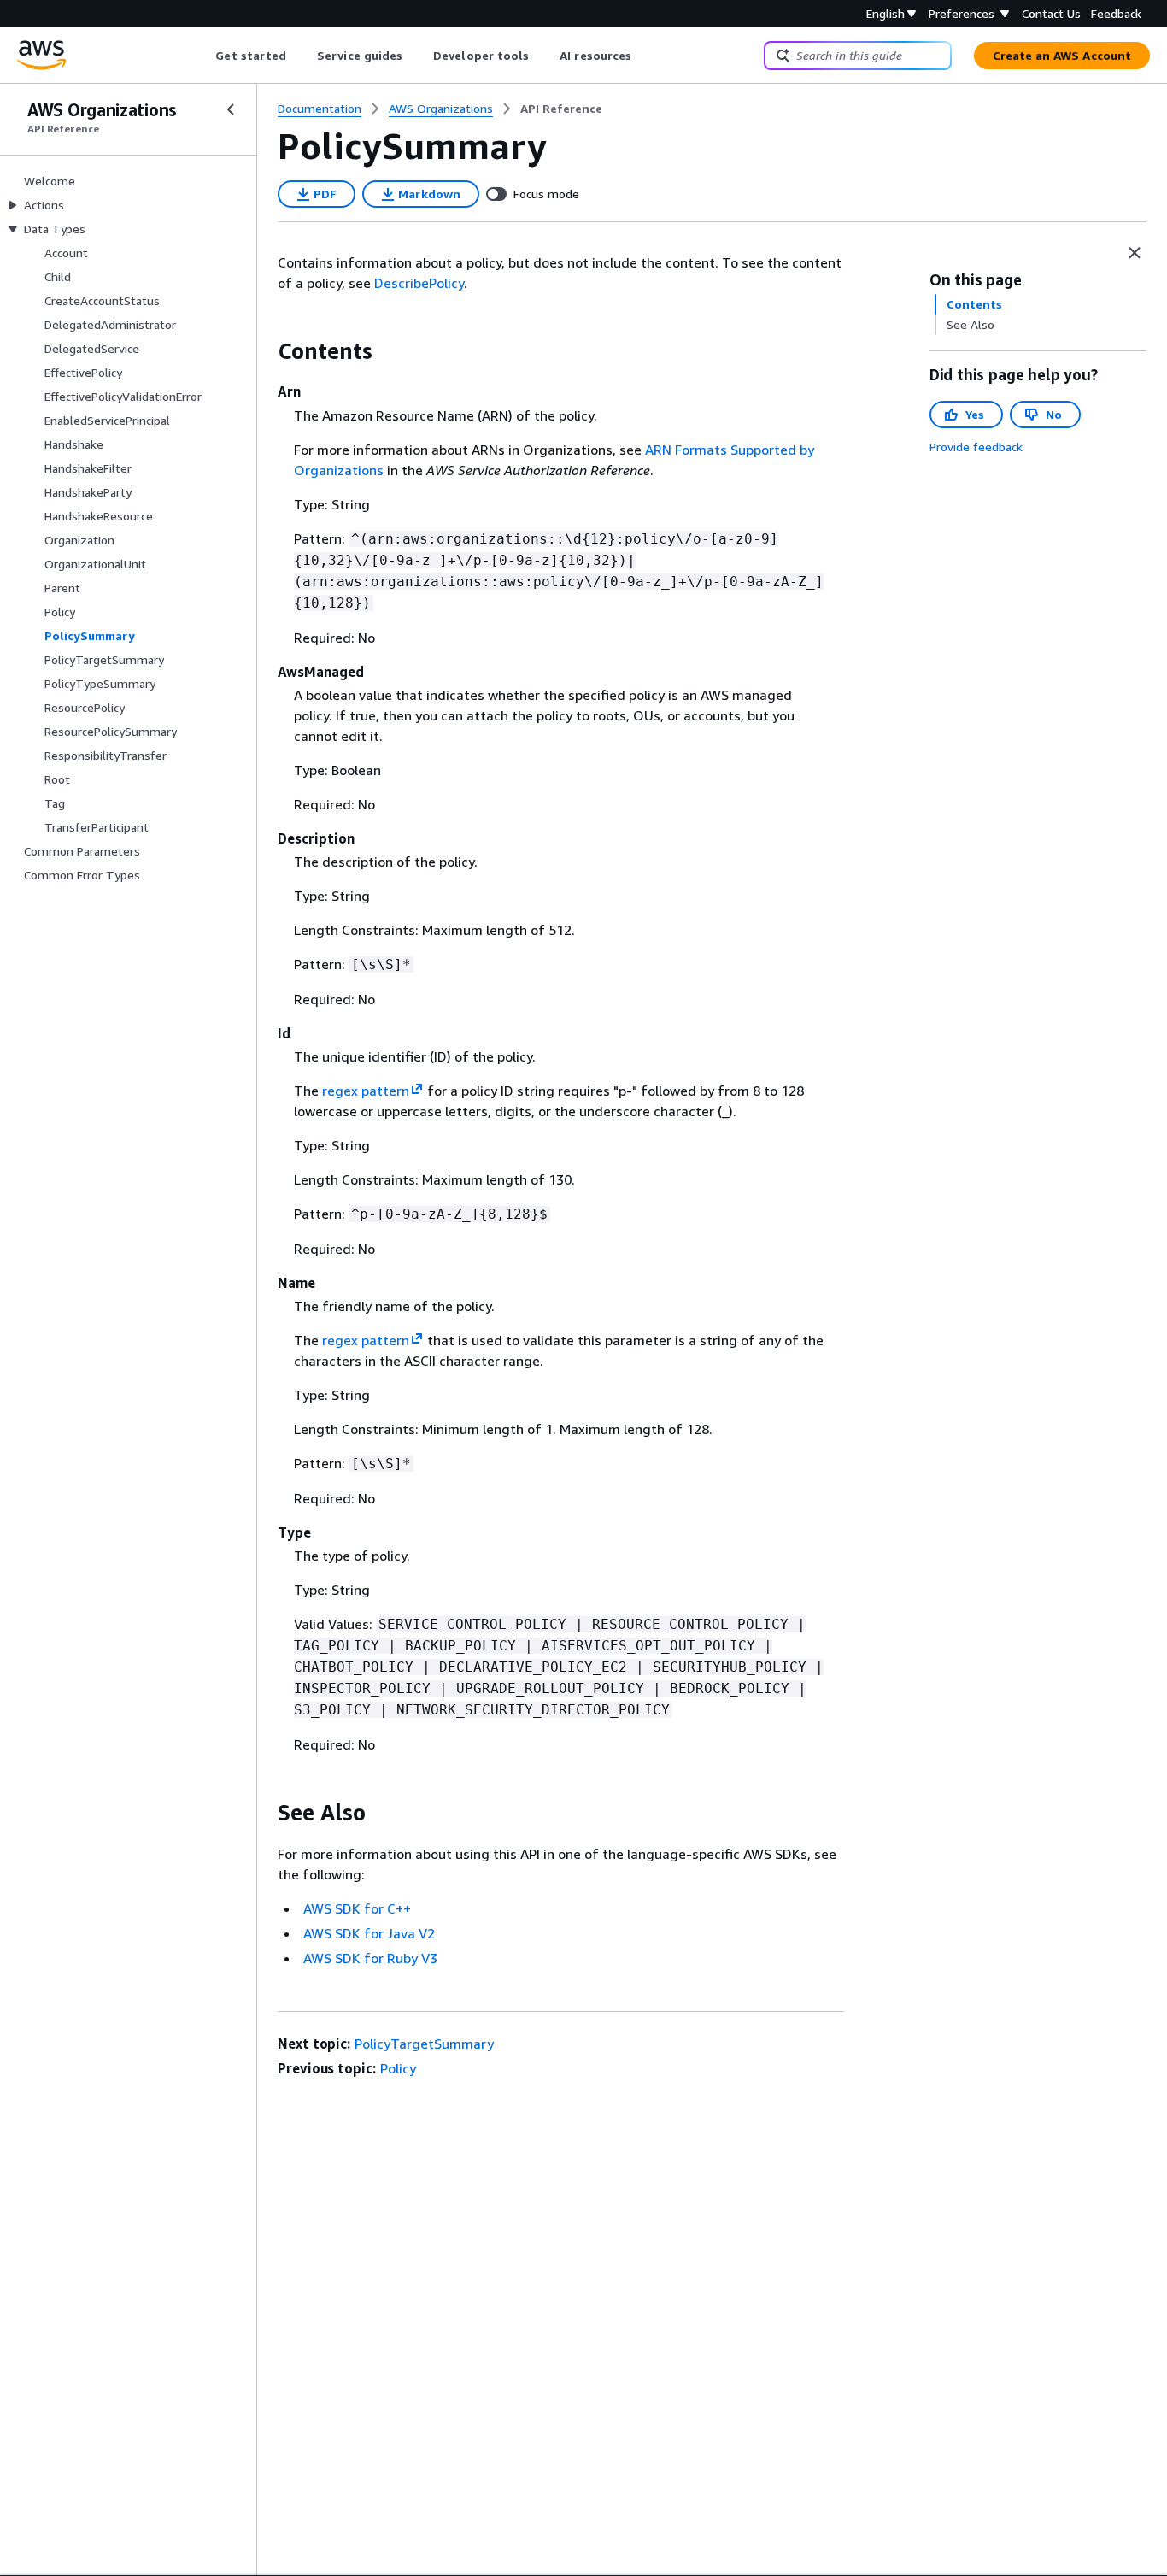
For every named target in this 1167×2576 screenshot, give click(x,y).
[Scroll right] (645, 56)
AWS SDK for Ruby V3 (370, 1958)
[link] (561, 109)
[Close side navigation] (231, 109)
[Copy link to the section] (264, 351)
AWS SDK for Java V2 (369, 1933)
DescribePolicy (419, 283)
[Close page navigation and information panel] (1135, 253)
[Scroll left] (203, 56)
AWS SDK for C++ (357, 1908)
